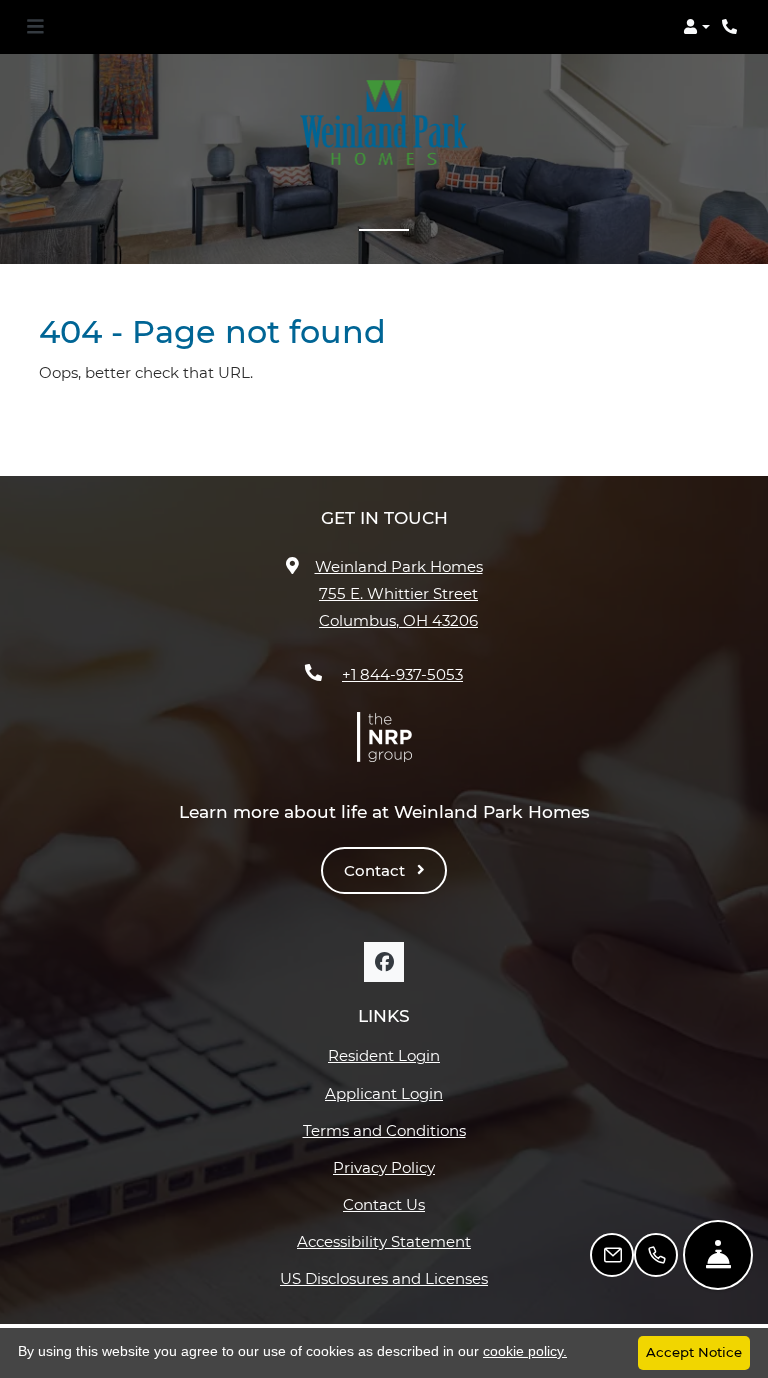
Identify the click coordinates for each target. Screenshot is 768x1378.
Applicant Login (406, 1093)
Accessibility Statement (392, 1241)
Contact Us (384, 1204)
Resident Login (408, 1055)
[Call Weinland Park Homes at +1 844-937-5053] (732, 27)
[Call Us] (656, 1255)
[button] (696, 27)
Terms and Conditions (395, 1130)
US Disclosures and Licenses (384, 1278)
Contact (376, 870)
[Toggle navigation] (35, 27)
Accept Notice (694, 1352)
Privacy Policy (410, 1167)
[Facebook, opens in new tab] (384, 962)
